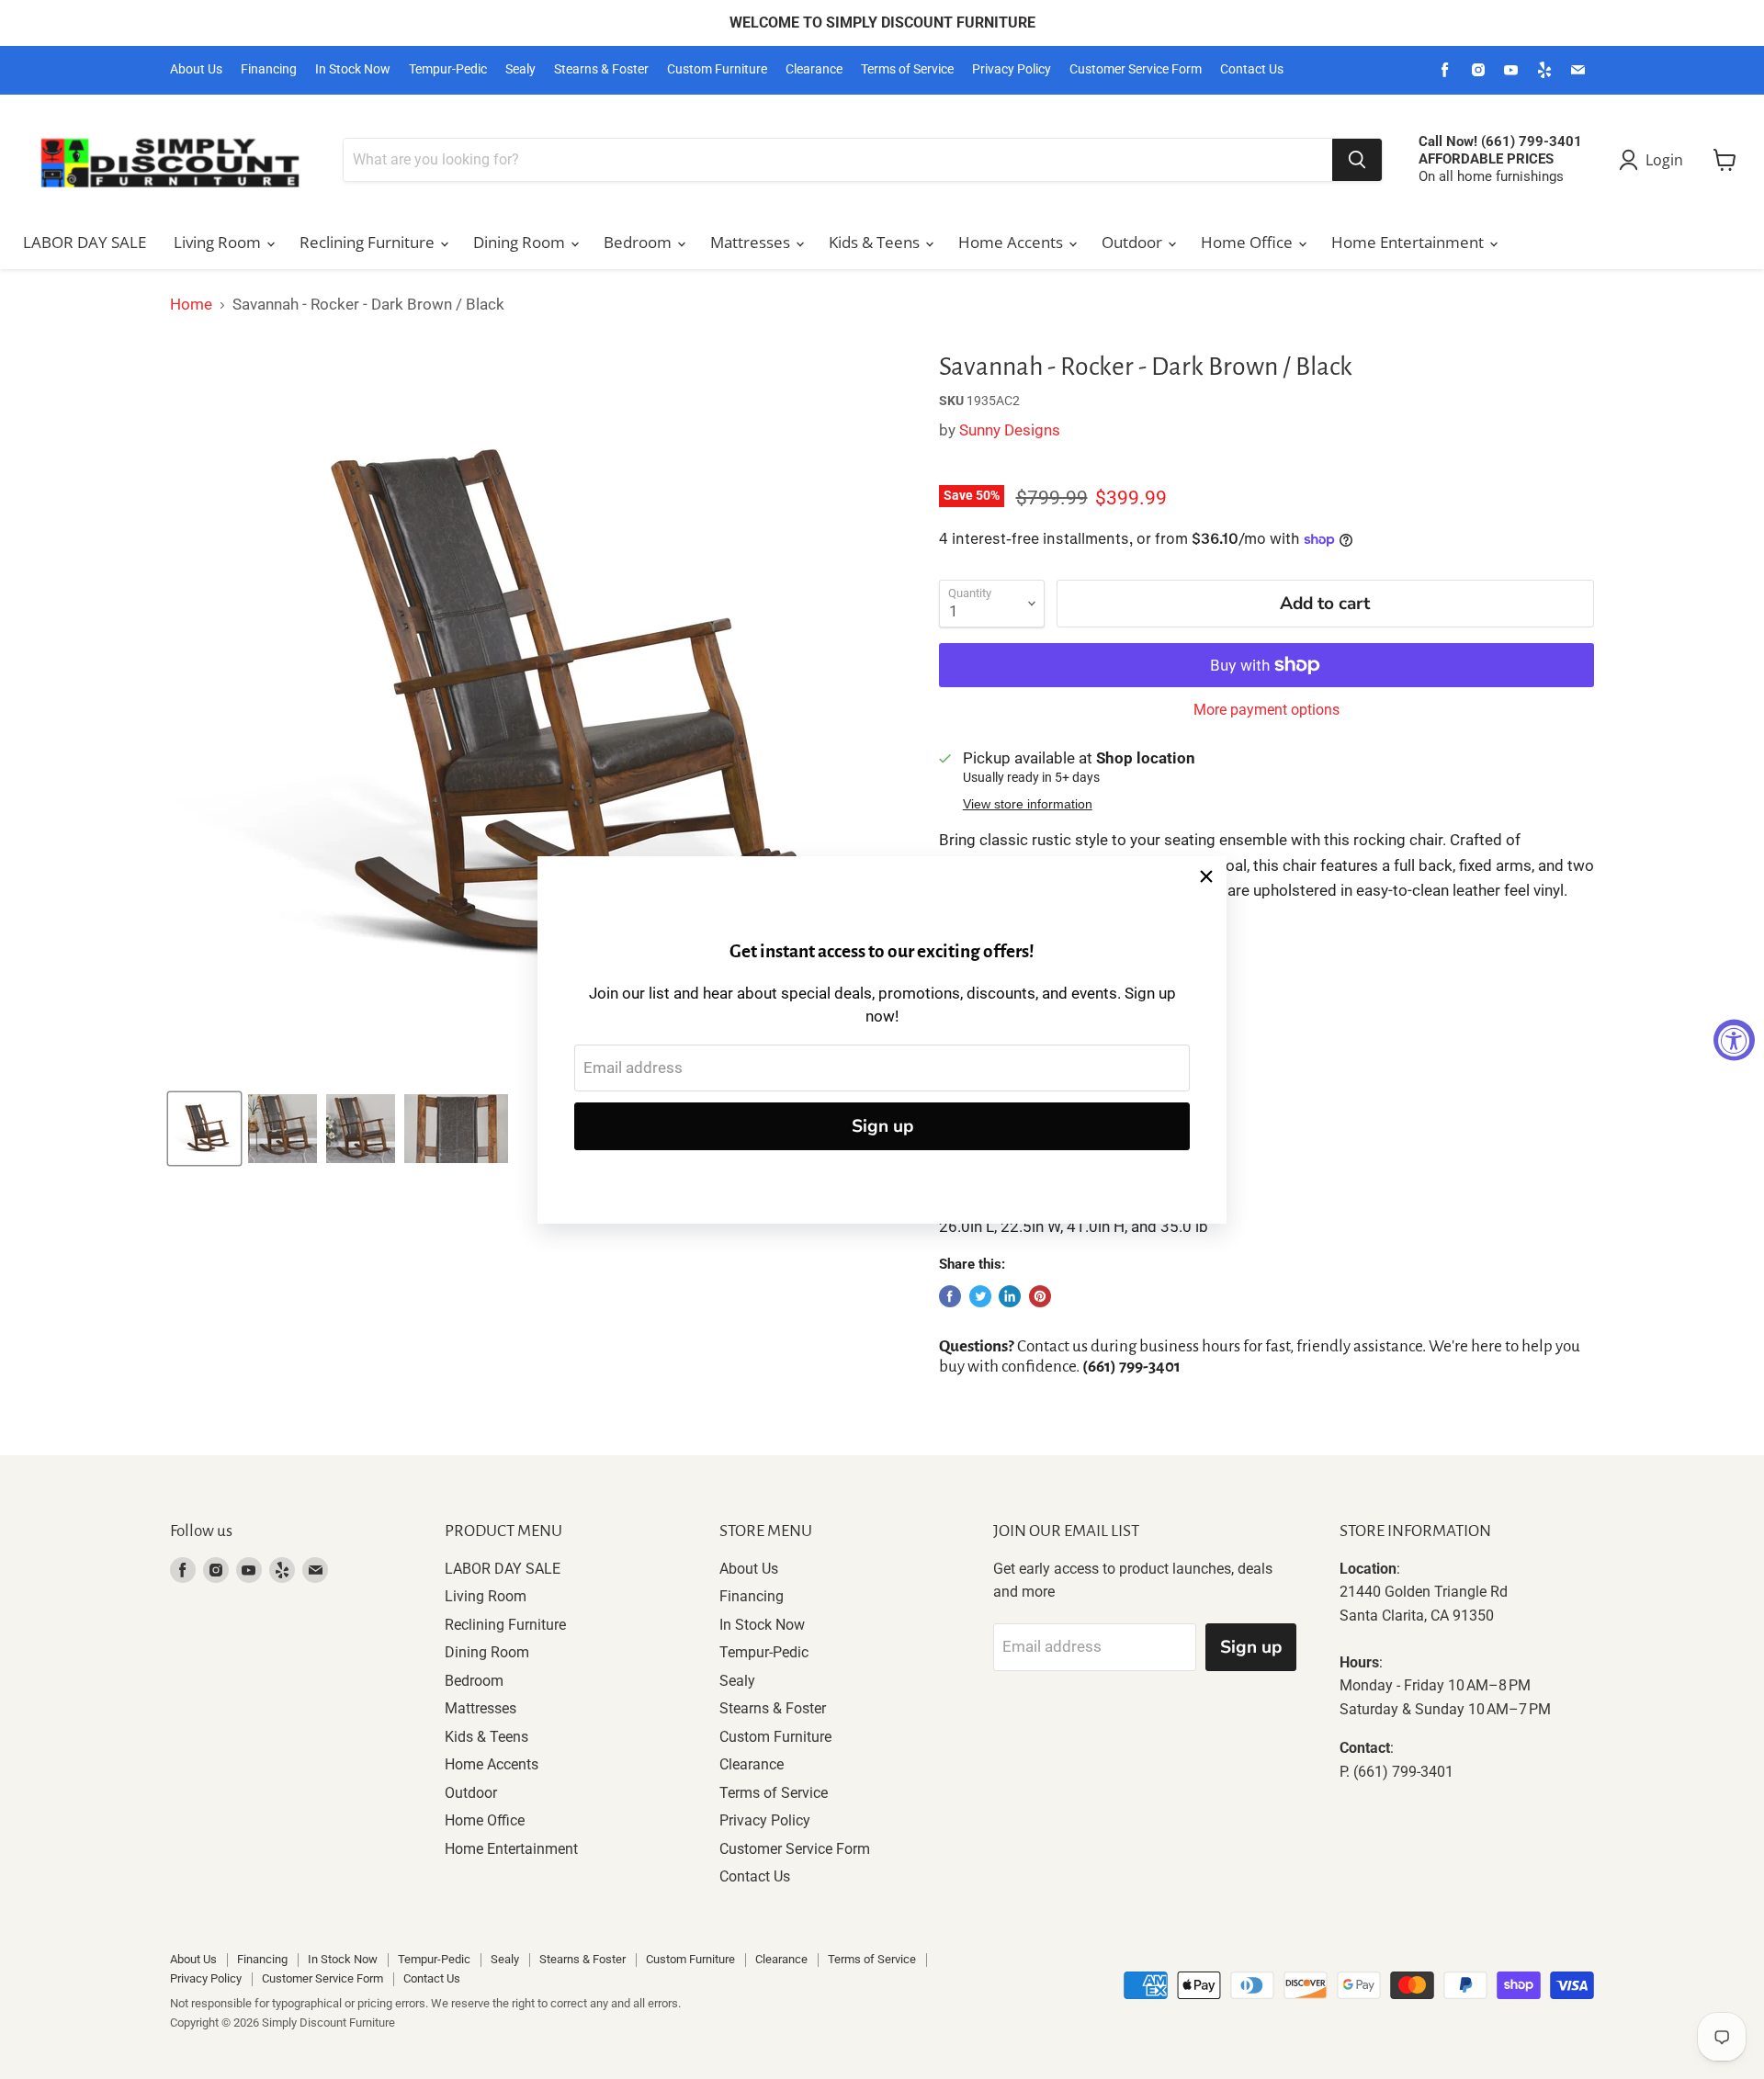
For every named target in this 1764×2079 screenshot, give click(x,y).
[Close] (1206, 876)
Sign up (882, 1126)
